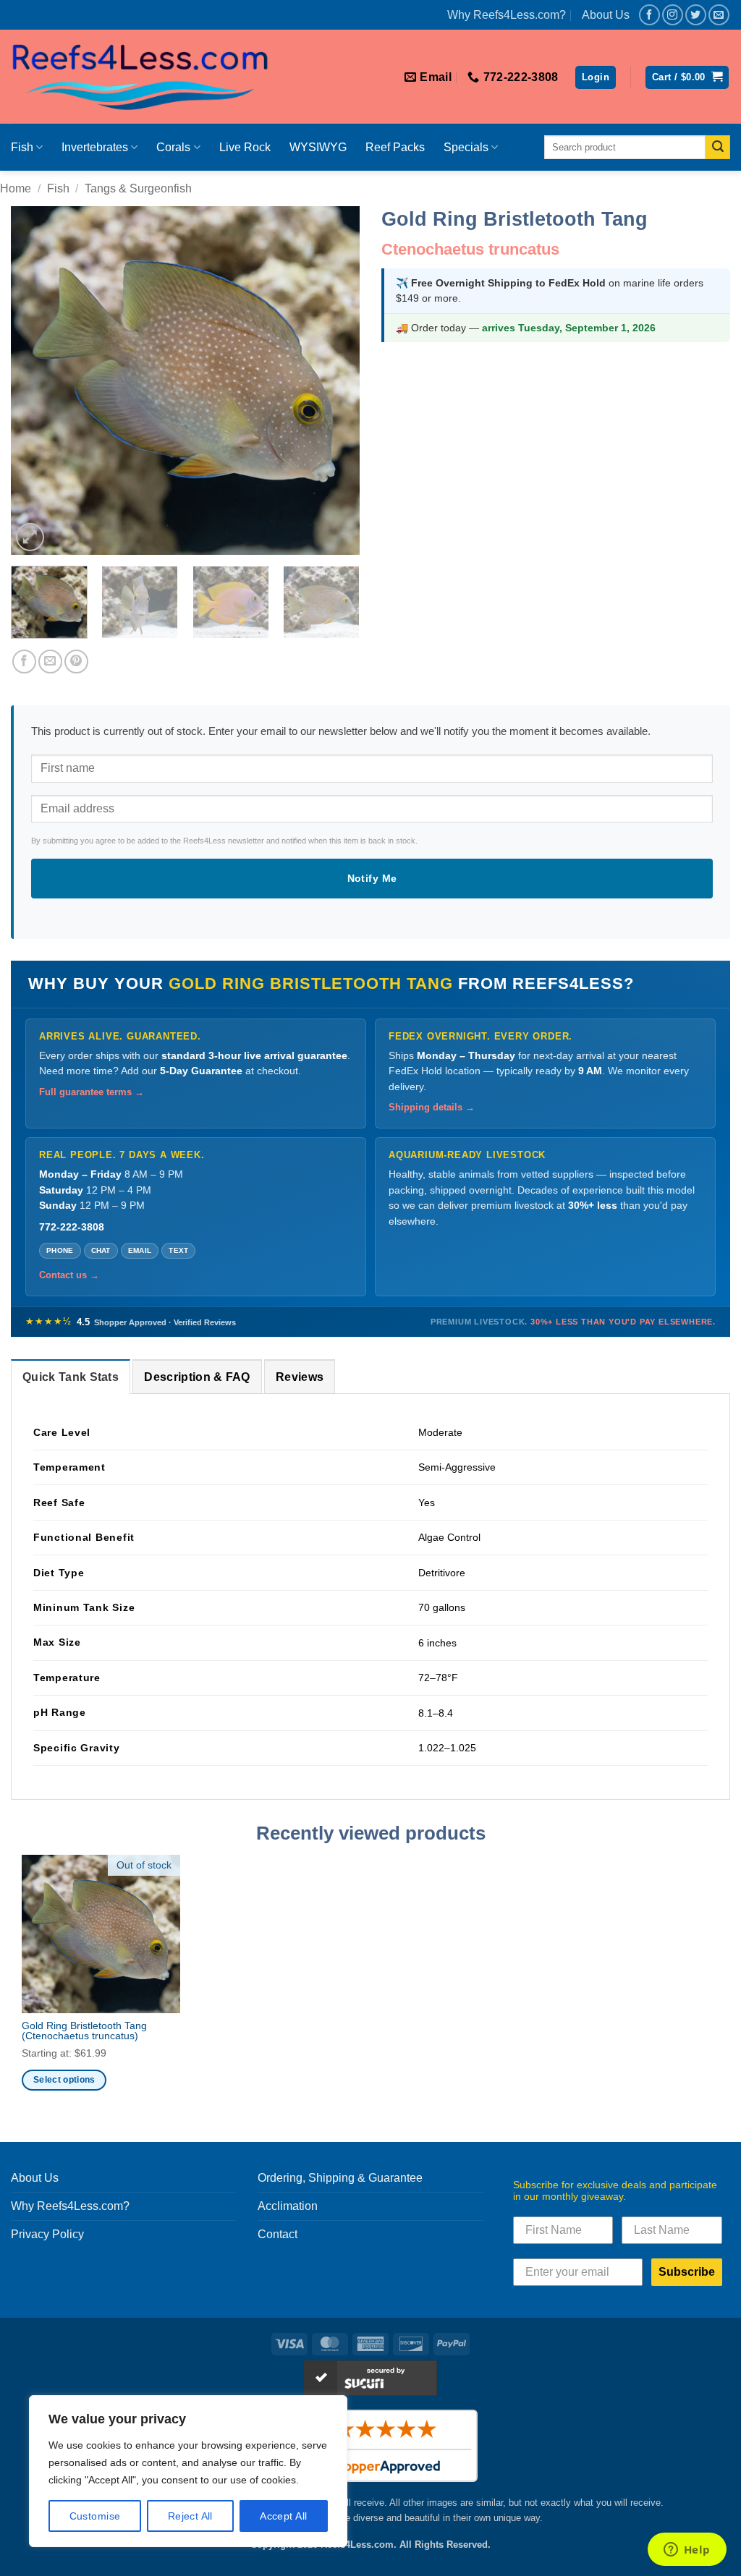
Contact (278, 2234)
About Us (606, 15)
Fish (22, 147)
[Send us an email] (719, 15)
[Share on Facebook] (24, 662)
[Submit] (718, 148)
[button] (596, 78)
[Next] (334, 381)
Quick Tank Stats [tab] (71, 1377)
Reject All (190, 2516)
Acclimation (288, 2206)
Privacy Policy (47, 2234)
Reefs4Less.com (357, 2545)
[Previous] (36, 381)
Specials (466, 147)
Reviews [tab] (300, 1377)
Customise (95, 2516)
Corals (173, 147)
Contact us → (69, 1275)
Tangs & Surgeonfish (138, 188)
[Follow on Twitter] (696, 15)
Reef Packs (395, 147)
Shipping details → (432, 1108)
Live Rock (245, 147)
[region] (188, 2471)
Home (16, 188)
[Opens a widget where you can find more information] (687, 2551)
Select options (64, 2080)
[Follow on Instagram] (673, 15)
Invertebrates (95, 147)
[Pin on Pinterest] (76, 662)
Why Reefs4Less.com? (507, 15)
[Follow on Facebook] (649, 15)
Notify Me (372, 878)
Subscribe (687, 2272)
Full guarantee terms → (92, 1092)
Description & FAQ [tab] (197, 1377)
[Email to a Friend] (50, 662)
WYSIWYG (318, 147)
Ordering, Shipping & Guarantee (340, 2178)
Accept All (283, 2516)
